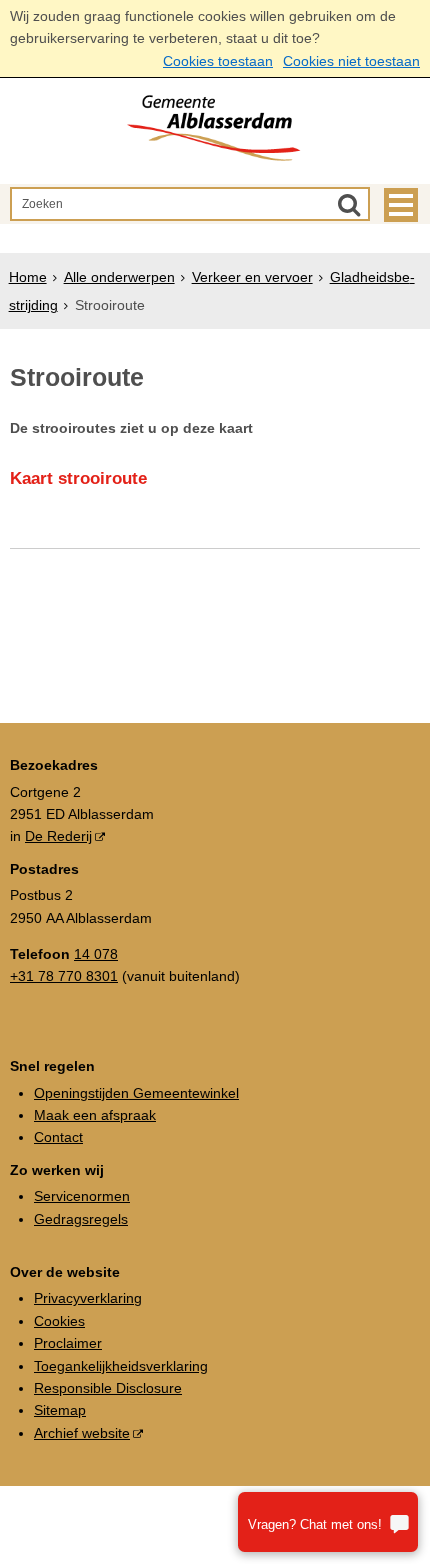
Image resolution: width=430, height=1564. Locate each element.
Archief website (82, 1433)
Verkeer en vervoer (252, 277)
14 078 (96, 954)
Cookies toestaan (218, 61)
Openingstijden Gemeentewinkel (136, 1093)
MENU (401, 205)
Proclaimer (68, 1343)
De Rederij (58, 836)
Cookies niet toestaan (351, 61)
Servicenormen (82, 1196)
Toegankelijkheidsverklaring (121, 1366)
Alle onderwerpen (119, 277)
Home (28, 277)
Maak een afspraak (95, 1115)
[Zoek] (349, 204)
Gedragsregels (81, 1219)
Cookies (59, 1321)
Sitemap (60, 1410)
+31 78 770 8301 (64, 976)
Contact (58, 1137)
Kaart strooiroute (78, 478)
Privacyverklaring (88, 1298)
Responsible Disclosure (108, 1388)
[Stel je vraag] (328, 1522)
